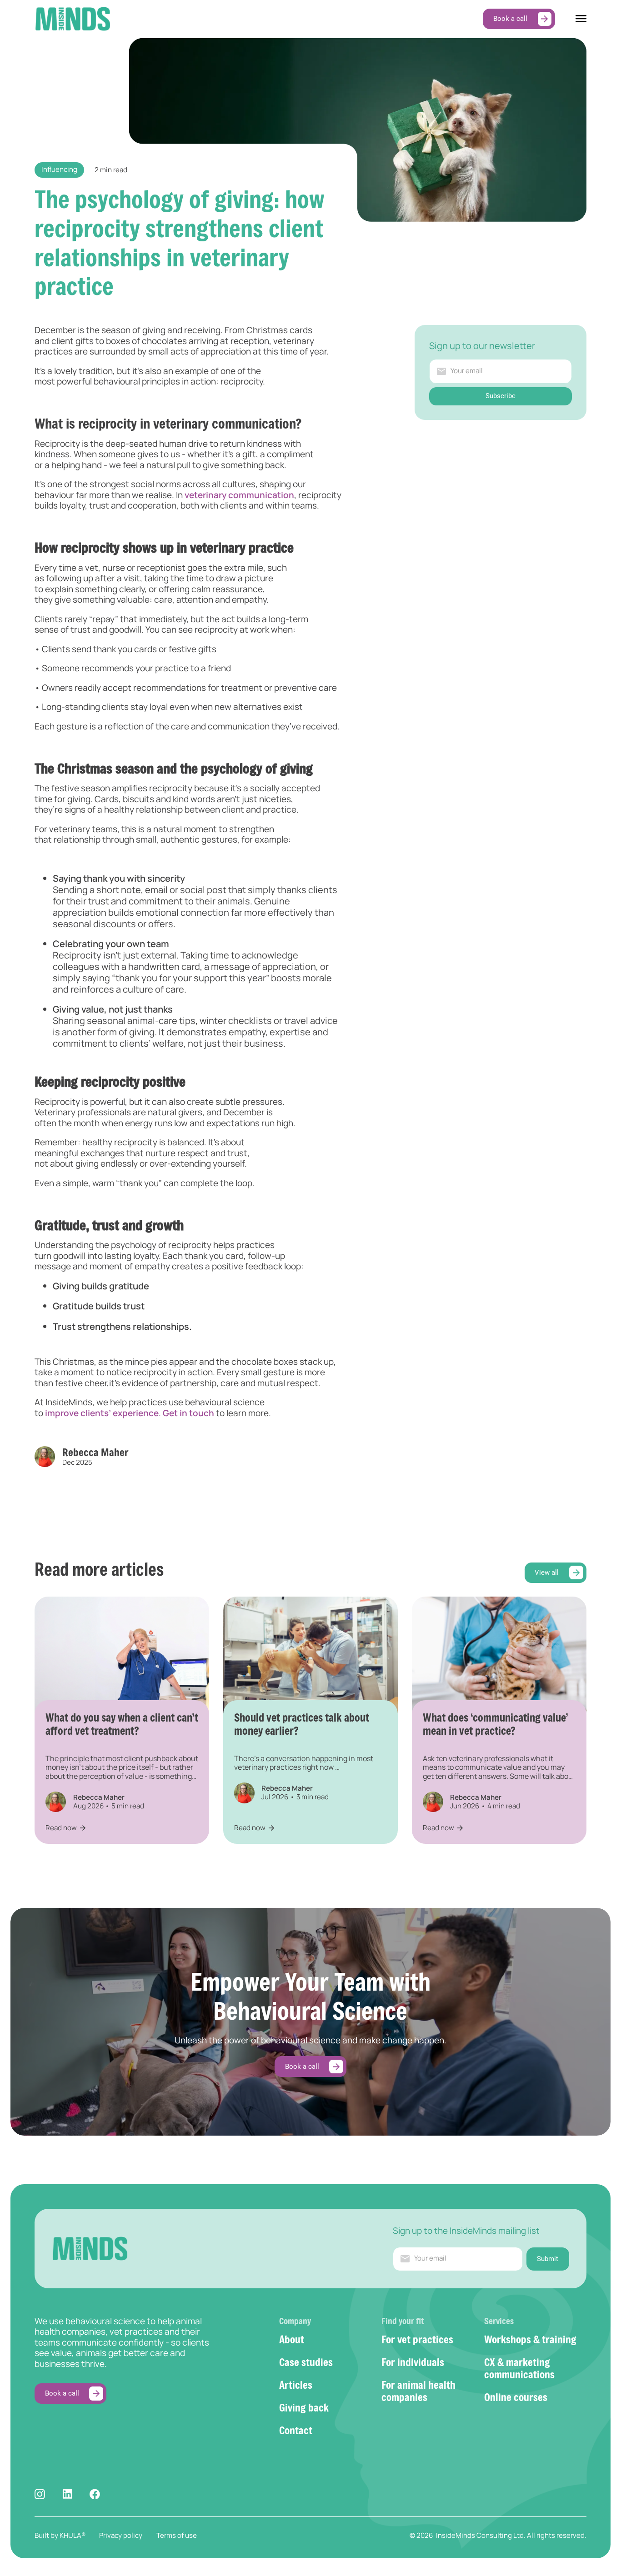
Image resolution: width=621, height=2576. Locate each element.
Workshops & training (530, 2339)
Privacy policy (121, 2535)
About (292, 2339)
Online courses (516, 2397)
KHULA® (73, 2535)
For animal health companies (418, 2391)
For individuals (413, 2362)
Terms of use (177, 2535)
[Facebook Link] (95, 2494)
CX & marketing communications (519, 2368)
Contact (296, 2430)
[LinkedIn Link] (68, 2494)
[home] (73, 19)
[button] (581, 19)
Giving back (304, 2407)
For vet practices (417, 2339)
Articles (296, 2385)
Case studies (306, 2362)
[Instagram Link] (40, 2494)
